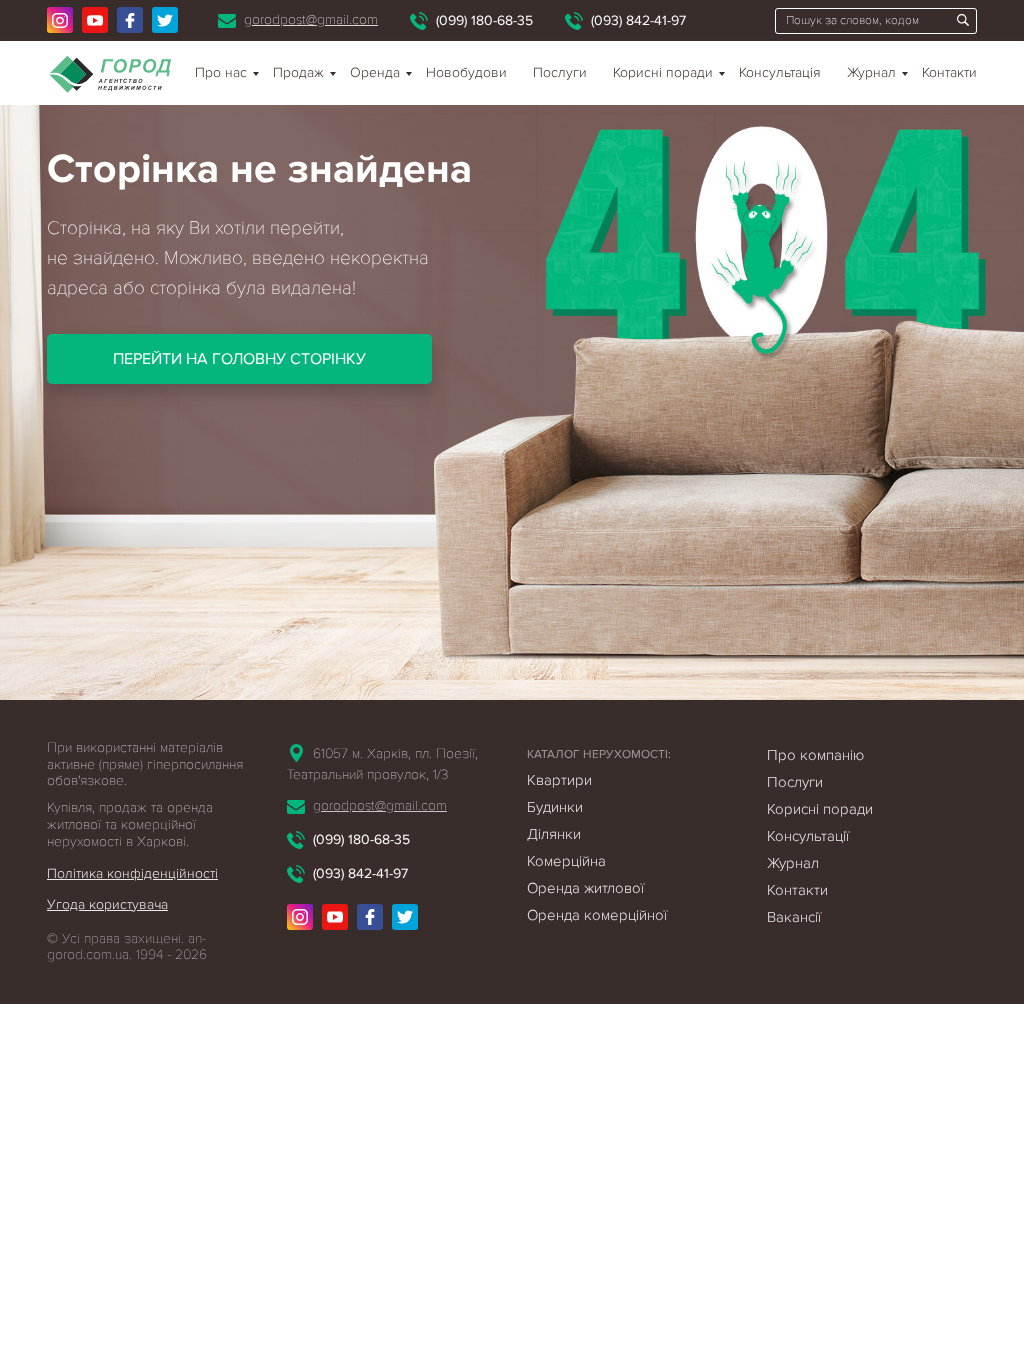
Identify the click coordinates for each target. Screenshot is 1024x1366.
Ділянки (554, 834)
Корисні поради (663, 72)
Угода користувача (107, 904)
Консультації (808, 836)
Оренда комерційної (597, 915)
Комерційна (566, 861)
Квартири (559, 780)
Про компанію (815, 755)
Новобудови (466, 72)
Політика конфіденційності (132, 873)
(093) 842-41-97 (638, 20)
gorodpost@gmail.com (311, 19)
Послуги (560, 72)
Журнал (871, 72)
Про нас (221, 72)
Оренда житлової (585, 888)
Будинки (555, 807)
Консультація (780, 72)
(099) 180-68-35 (484, 20)
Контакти (949, 72)
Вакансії (794, 917)
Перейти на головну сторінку (239, 359)
